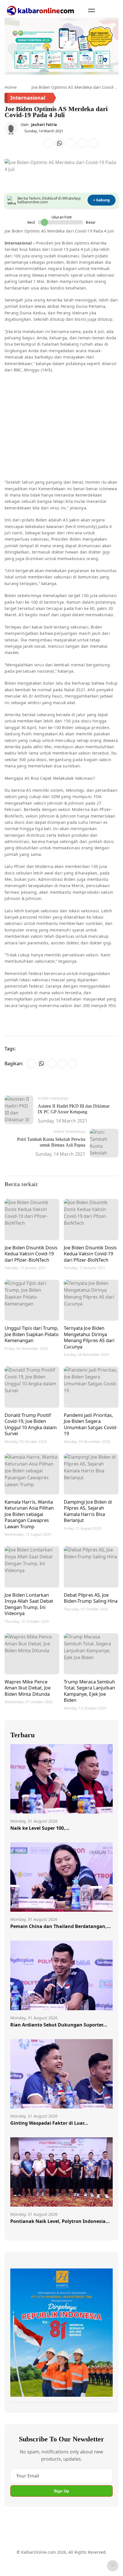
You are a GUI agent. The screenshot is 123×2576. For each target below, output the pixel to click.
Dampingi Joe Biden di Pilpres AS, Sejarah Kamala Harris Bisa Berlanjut (88, 1511)
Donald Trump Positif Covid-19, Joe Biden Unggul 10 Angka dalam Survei (31, 1424)
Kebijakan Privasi (27, 2566)
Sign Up (61, 2491)
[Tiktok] (82, 2536)
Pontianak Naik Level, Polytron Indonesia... (60, 2221)
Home (11, 87)
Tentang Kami (24, 2555)
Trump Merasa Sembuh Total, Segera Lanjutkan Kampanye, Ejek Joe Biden (89, 1691)
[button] (92, 10)
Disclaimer (74, 2555)
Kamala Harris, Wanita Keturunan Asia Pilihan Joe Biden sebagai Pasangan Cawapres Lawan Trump (29, 1514)
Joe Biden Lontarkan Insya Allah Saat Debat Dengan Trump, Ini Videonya (29, 1604)
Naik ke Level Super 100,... (40, 1828)
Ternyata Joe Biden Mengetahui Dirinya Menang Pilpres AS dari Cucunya (89, 1337)
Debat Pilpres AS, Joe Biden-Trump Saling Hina (91, 1598)
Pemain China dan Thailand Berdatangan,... (61, 1926)
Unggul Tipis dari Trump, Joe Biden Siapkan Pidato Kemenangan (32, 1334)
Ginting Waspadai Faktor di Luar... (49, 2123)
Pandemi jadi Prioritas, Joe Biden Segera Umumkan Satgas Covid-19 (91, 1424)
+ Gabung (102, 200)
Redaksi (96, 2555)
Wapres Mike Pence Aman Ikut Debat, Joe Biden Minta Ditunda (28, 1688)
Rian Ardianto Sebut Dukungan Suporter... (59, 2025)
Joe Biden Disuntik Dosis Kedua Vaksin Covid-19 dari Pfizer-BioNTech (31, 1254)
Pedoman (50, 2555)
